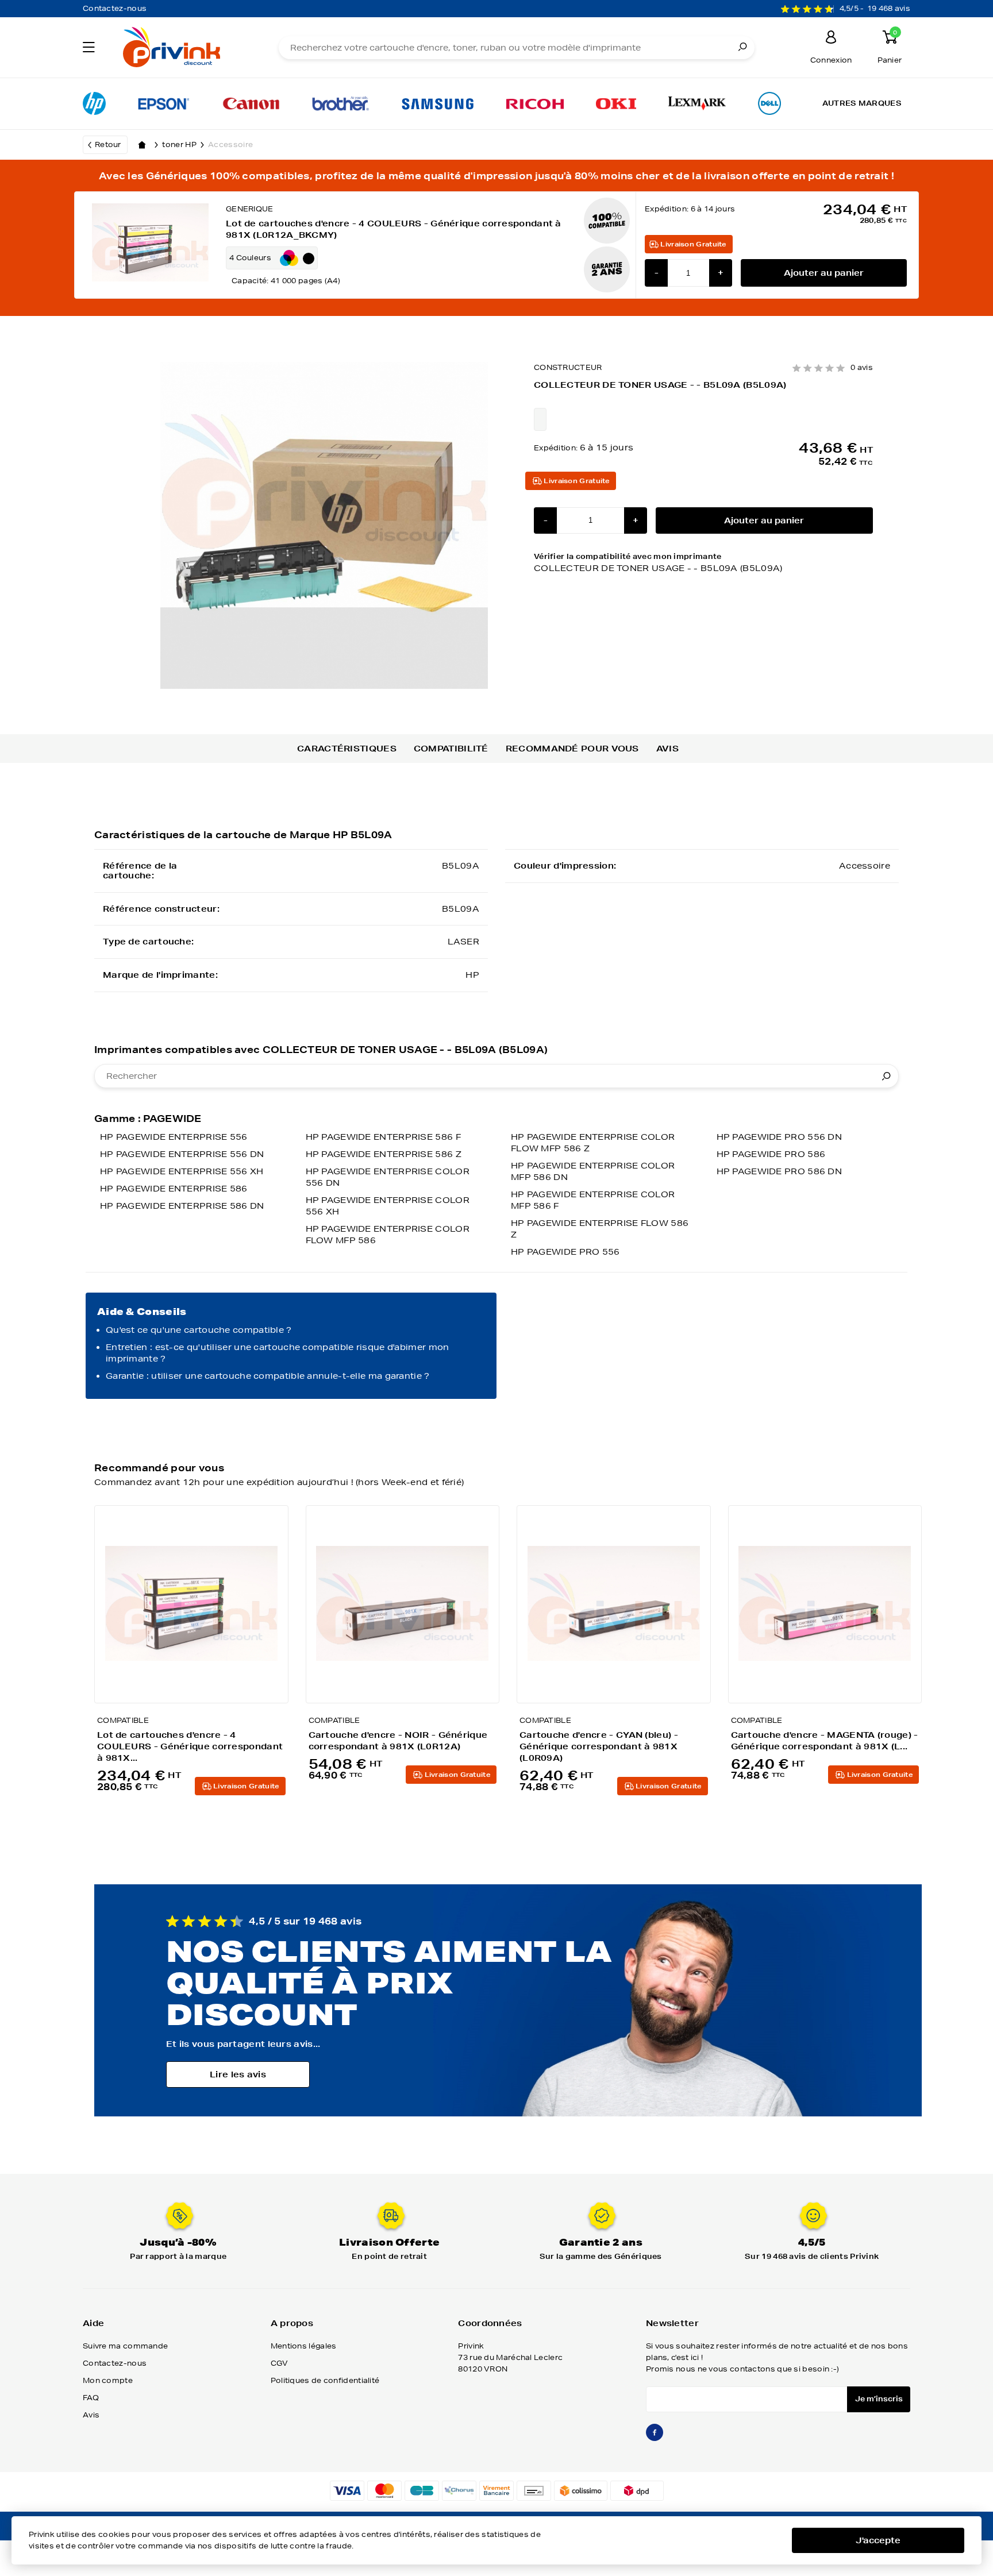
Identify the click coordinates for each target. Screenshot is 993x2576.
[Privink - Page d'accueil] (185, 49)
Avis (667, 749)
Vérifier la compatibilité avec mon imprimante (658, 562)
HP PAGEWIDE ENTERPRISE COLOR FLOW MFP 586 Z (593, 1143)
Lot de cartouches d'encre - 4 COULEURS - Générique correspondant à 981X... (190, 1746)
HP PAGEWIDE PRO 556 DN (780, 1137)
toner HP (179, 144)
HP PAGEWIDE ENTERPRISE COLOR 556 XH (388, 1206)
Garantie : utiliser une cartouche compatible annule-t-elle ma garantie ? (268, 1376)
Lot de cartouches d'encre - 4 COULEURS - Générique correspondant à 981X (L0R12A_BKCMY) (394, 229)
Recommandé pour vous (572, 749)
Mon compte (108, 2380)
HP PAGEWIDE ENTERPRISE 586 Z (384, 1154)
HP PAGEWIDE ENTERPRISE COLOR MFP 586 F (593, 1200)
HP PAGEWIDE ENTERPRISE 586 (174, 1189)
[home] (142, 145)
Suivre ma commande (125, 2346)
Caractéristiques (347, 749)
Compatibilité (451, 749)
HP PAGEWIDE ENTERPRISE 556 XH (182, 1171)
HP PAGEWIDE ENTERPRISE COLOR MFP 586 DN (593, 1171)
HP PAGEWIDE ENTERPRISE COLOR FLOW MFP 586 (388, 1235)
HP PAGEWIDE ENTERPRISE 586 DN (182, 1206)
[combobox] (496, 1076)
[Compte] (831, 39)
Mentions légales (304, 2346)
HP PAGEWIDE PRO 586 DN (780, 1171)
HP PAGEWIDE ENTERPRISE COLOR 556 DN (388, 1177)
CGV (280, 2363)
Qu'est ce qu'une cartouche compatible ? (199, 1330)
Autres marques (862, 103)
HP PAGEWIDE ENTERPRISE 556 (174, 1137)
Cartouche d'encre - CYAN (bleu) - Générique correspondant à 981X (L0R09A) (599, 1746)
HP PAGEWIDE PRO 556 (565, 1252)
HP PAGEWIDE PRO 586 (771, 1154)
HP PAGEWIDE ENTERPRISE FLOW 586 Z (600, 1229)
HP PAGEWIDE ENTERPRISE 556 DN (182, 1154)
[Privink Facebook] (655, 2437)
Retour (108, 144)
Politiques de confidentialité (325, 2380)
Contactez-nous (115, 8)
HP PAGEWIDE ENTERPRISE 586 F (383, 1137)
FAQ (91, 2398)
